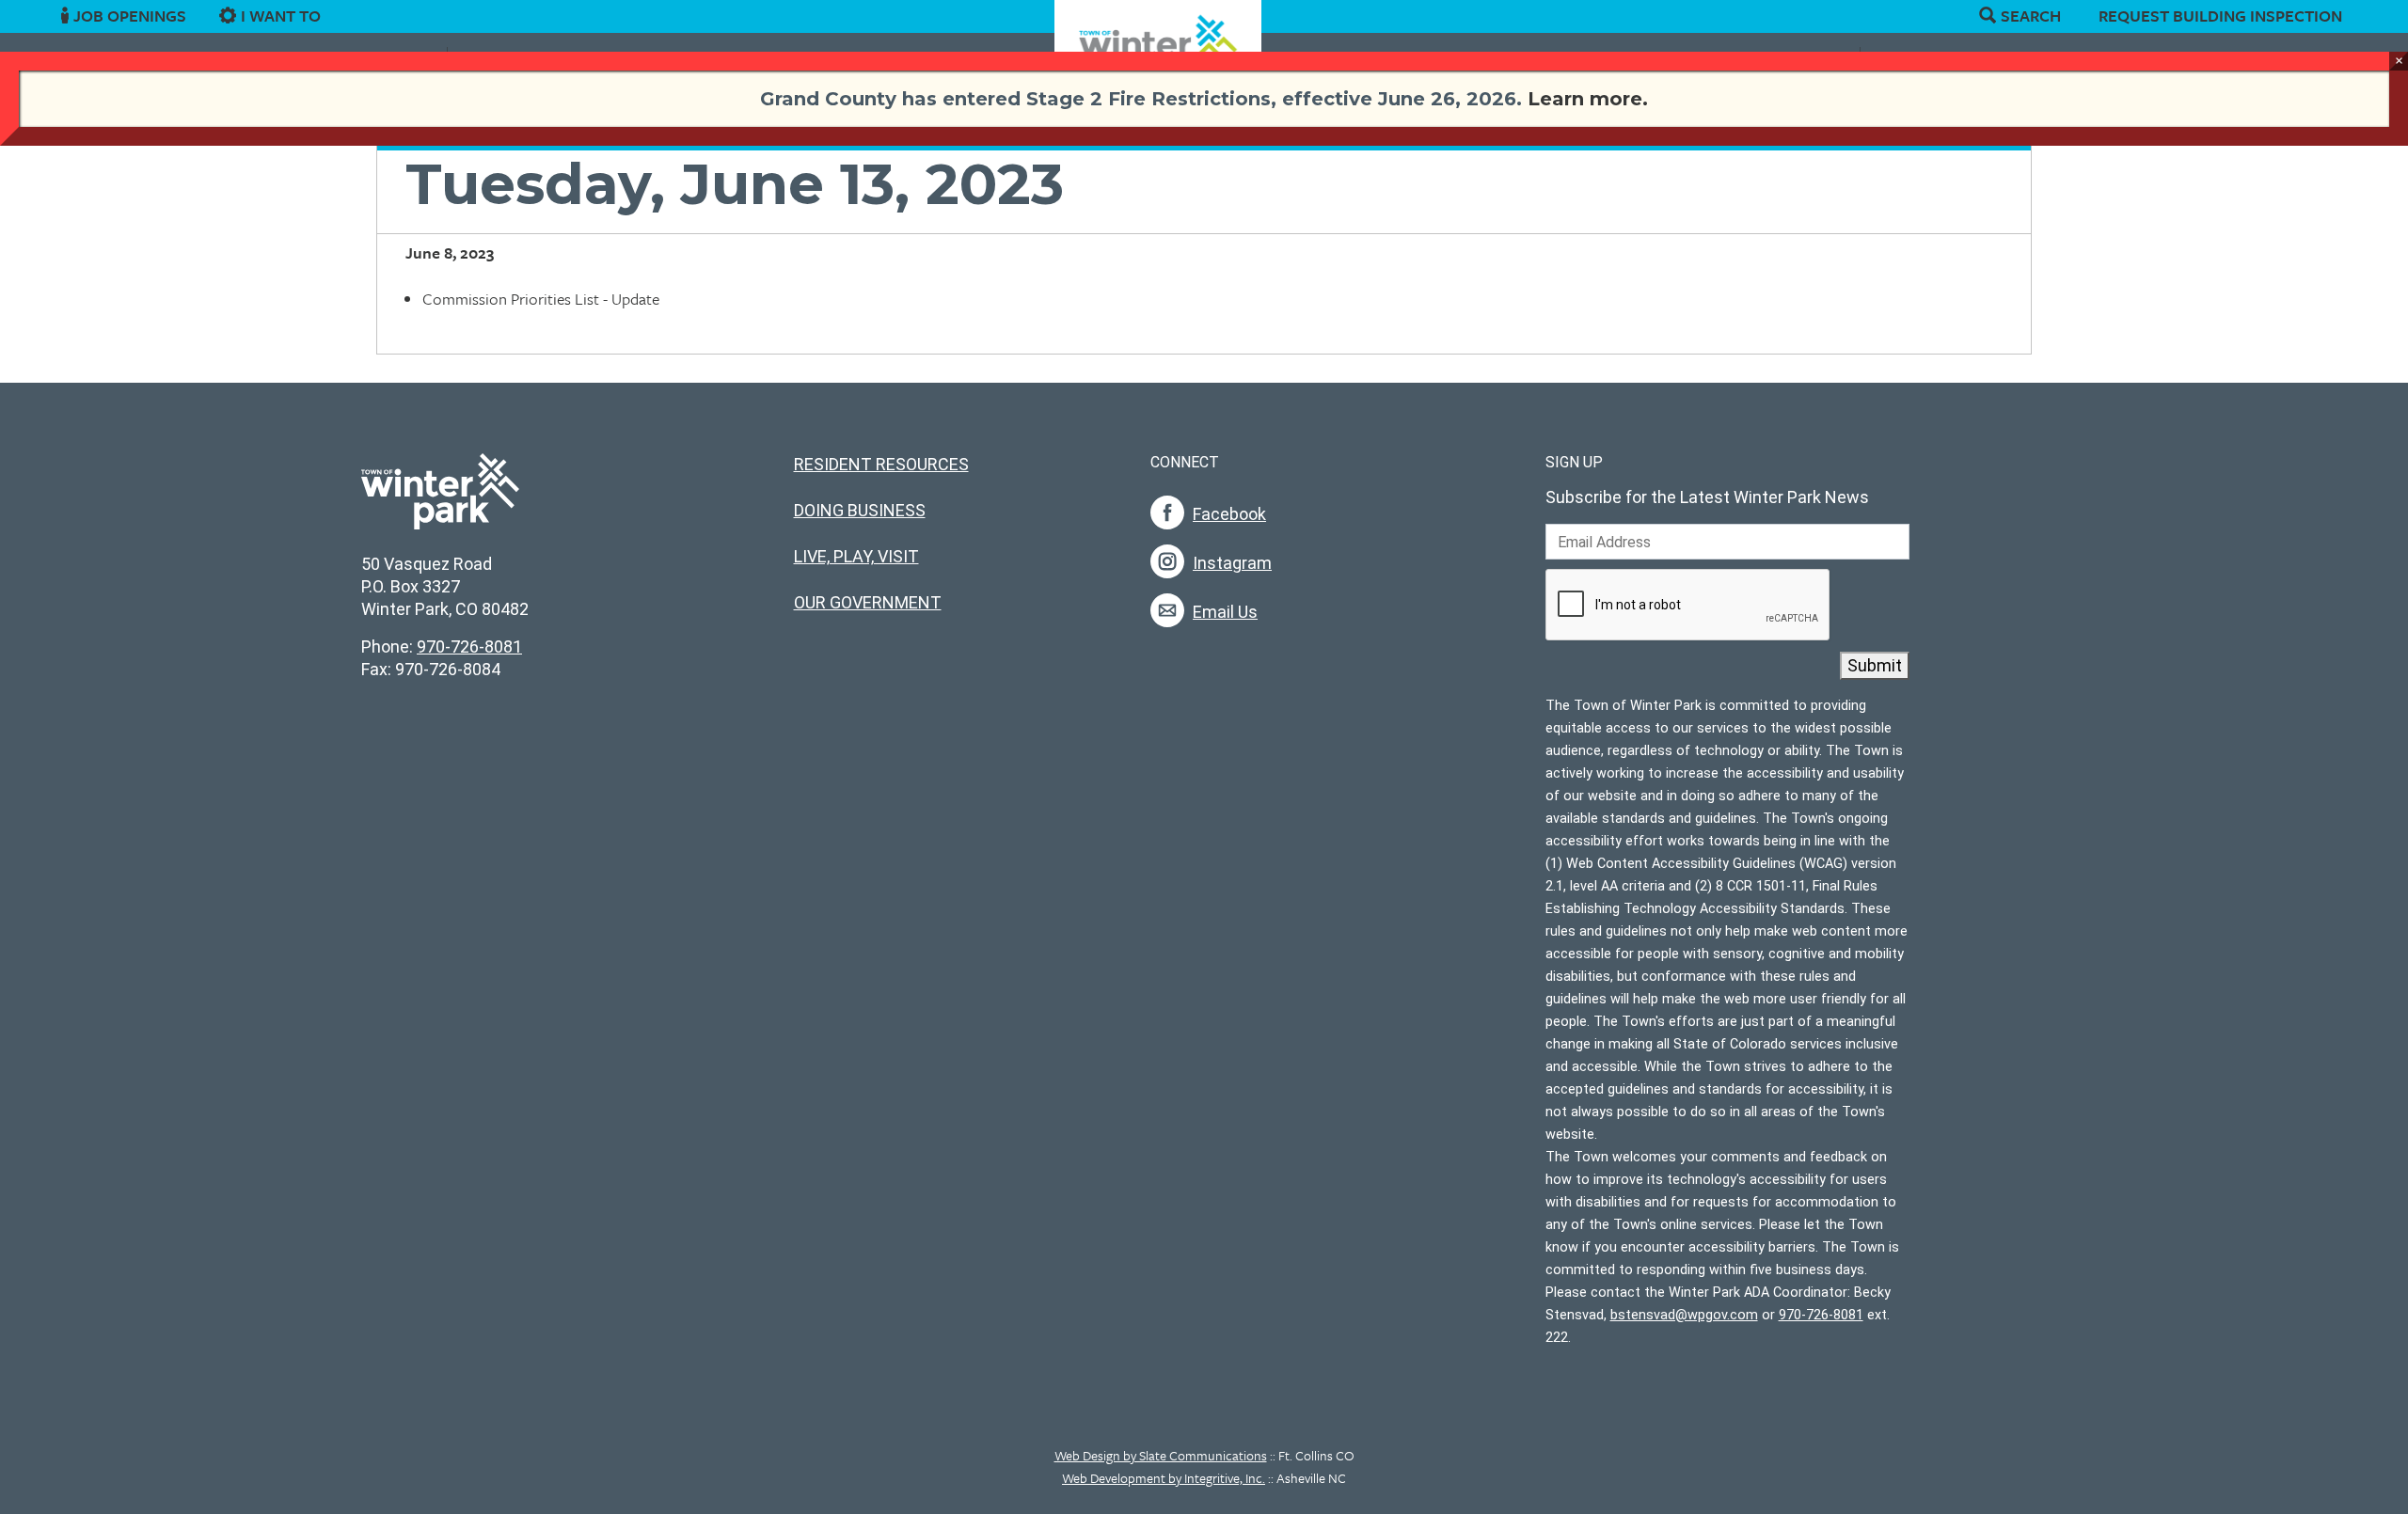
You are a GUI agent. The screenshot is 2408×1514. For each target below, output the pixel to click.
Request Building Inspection (2220, 16)
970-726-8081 (469, 647)
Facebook (1229, 514)
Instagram (1232, 563)
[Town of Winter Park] (440, 502)
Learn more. (1588, 99)
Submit (1875, 665)
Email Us (1225, 612)
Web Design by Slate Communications (1161, 1455)
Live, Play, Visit (856, 556)
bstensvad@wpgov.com (1684, 1315)
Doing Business (860, 510)
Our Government (868, 602)
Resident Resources (881, 464)
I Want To (281, 16)
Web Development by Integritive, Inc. (1164, 1478)
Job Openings (130, 16)
